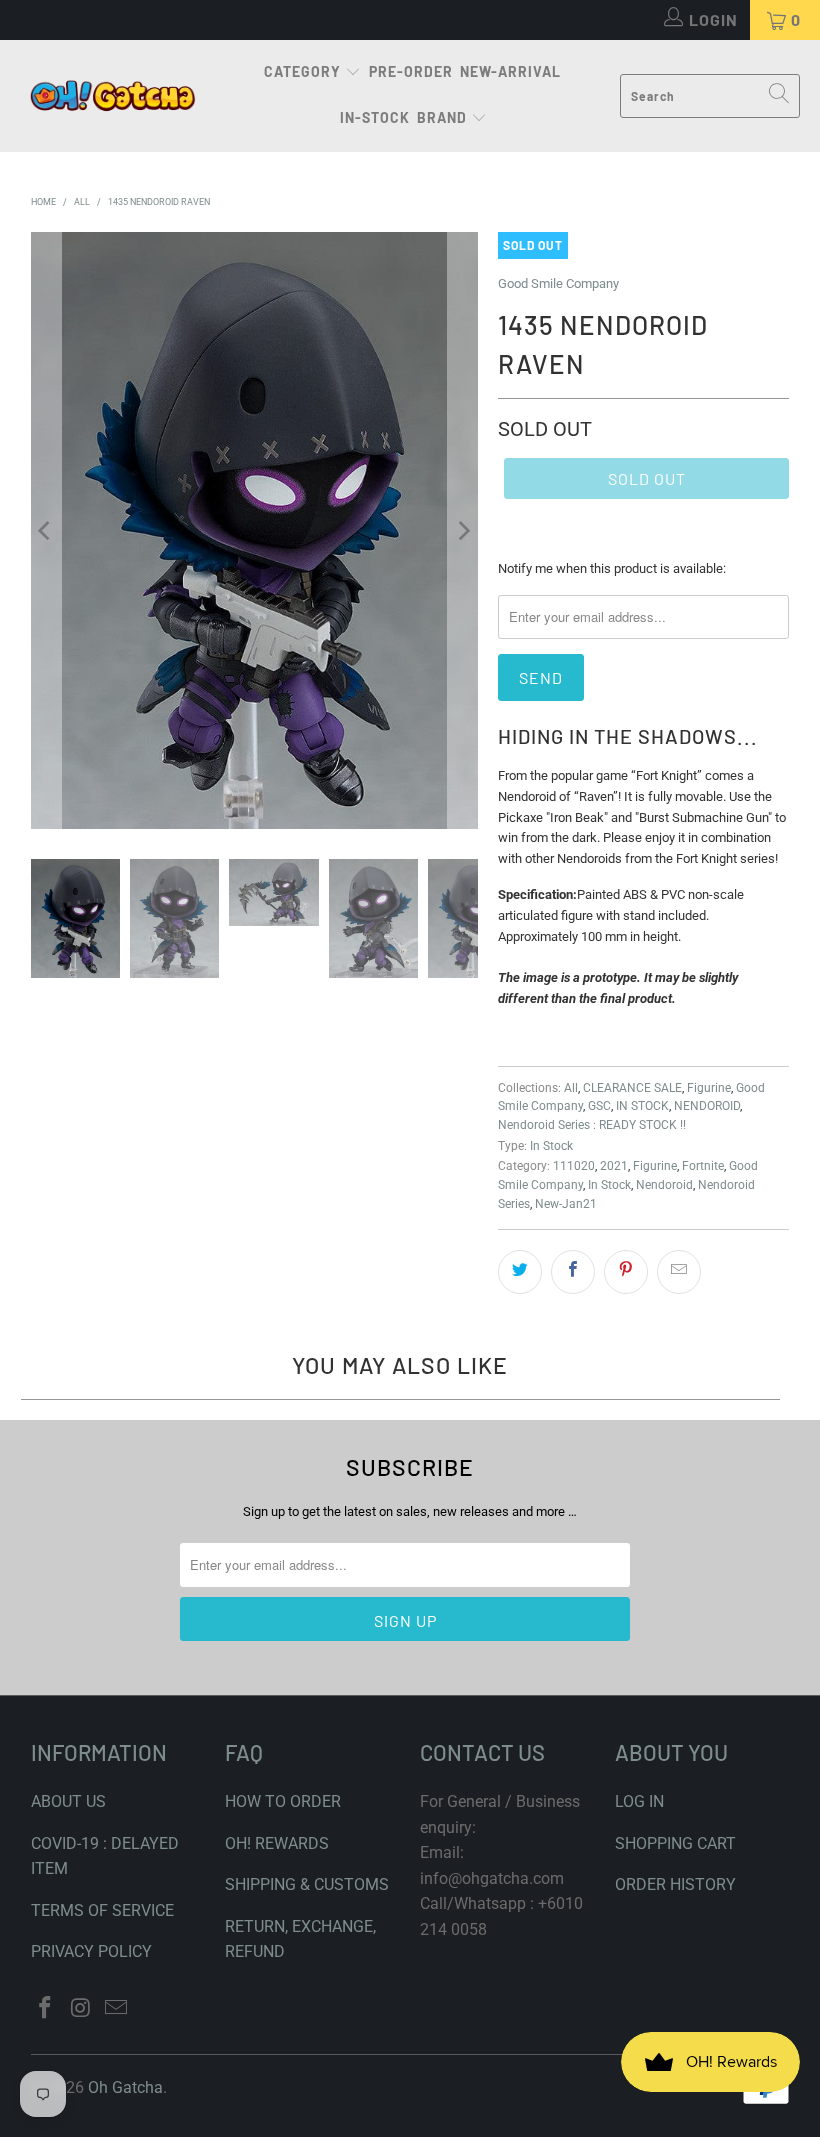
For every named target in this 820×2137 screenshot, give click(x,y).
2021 (614, 1166)
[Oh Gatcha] (112, 96)
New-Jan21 (566, 1204)
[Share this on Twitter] (520, 1272)
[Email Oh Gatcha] (117, 2009)
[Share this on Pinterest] (626, 1272)
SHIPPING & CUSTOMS (307, 1884)
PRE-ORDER (411, 71)
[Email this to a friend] (679, 1272)
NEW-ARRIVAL (510, 71)
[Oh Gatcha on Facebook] (46, 2009)
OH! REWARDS (277, 1843)
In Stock (551, 1146)
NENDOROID (707, 1106)
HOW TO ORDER (283, 1801)
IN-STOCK (375, 117)
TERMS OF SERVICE (102, 1910)
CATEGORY (302, 71)
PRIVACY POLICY (91, 1951)
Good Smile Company (558, 283)
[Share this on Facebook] (573, 1272)
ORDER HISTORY (675, 1884)
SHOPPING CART (675, 1843)
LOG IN (639, 1801)
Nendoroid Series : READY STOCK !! (592, 1125)
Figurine (709, 1088)
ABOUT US (68, 1801)
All (571, 1088)
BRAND (442, 117)
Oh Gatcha (125, 2087)
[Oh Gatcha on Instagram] (81, 2009)
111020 (574, 1166)
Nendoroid (664, 1185)
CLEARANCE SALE (632, 1088)
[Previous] (46, 530)
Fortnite (703, 1166)
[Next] (463, 530)
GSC (599, 1106)
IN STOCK (642, 1106)
